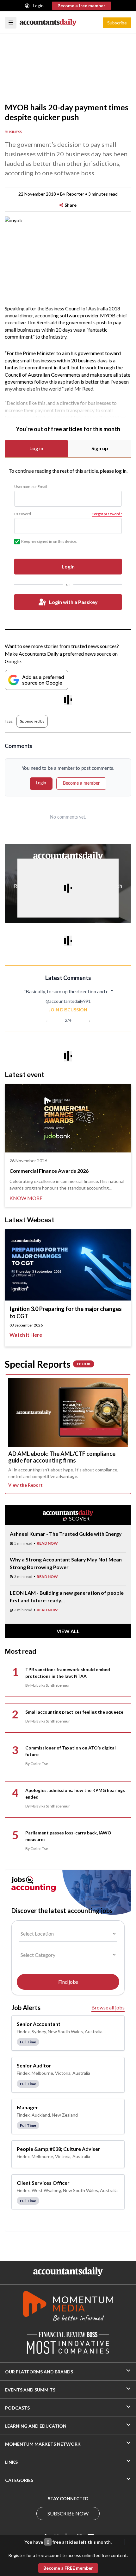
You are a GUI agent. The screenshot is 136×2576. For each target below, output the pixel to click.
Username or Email (31, 487)
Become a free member (81, 6)
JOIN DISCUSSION (68, 1010)
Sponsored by (32, 721)
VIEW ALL (68, 1631)
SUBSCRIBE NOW (68, 2513)
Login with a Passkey (73, 602)
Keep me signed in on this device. (49, 541)
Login (38, 6)
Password (23, 514)
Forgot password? (107, 514)
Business (13, 132)
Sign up (100, 448)
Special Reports (48, 1364)
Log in (36, 448)
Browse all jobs (108, 2007)
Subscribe (117, 23)
